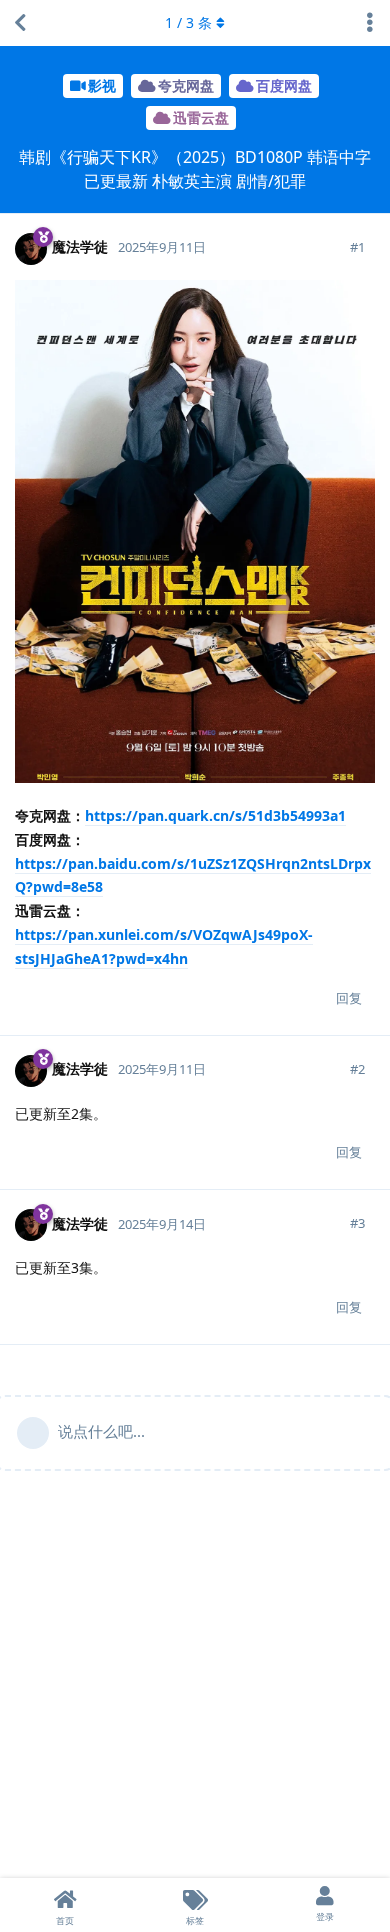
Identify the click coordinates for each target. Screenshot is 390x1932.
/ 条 (188, 22)
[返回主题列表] (20, 23)
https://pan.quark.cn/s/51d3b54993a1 (215, 815)
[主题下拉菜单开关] (370, 23)
